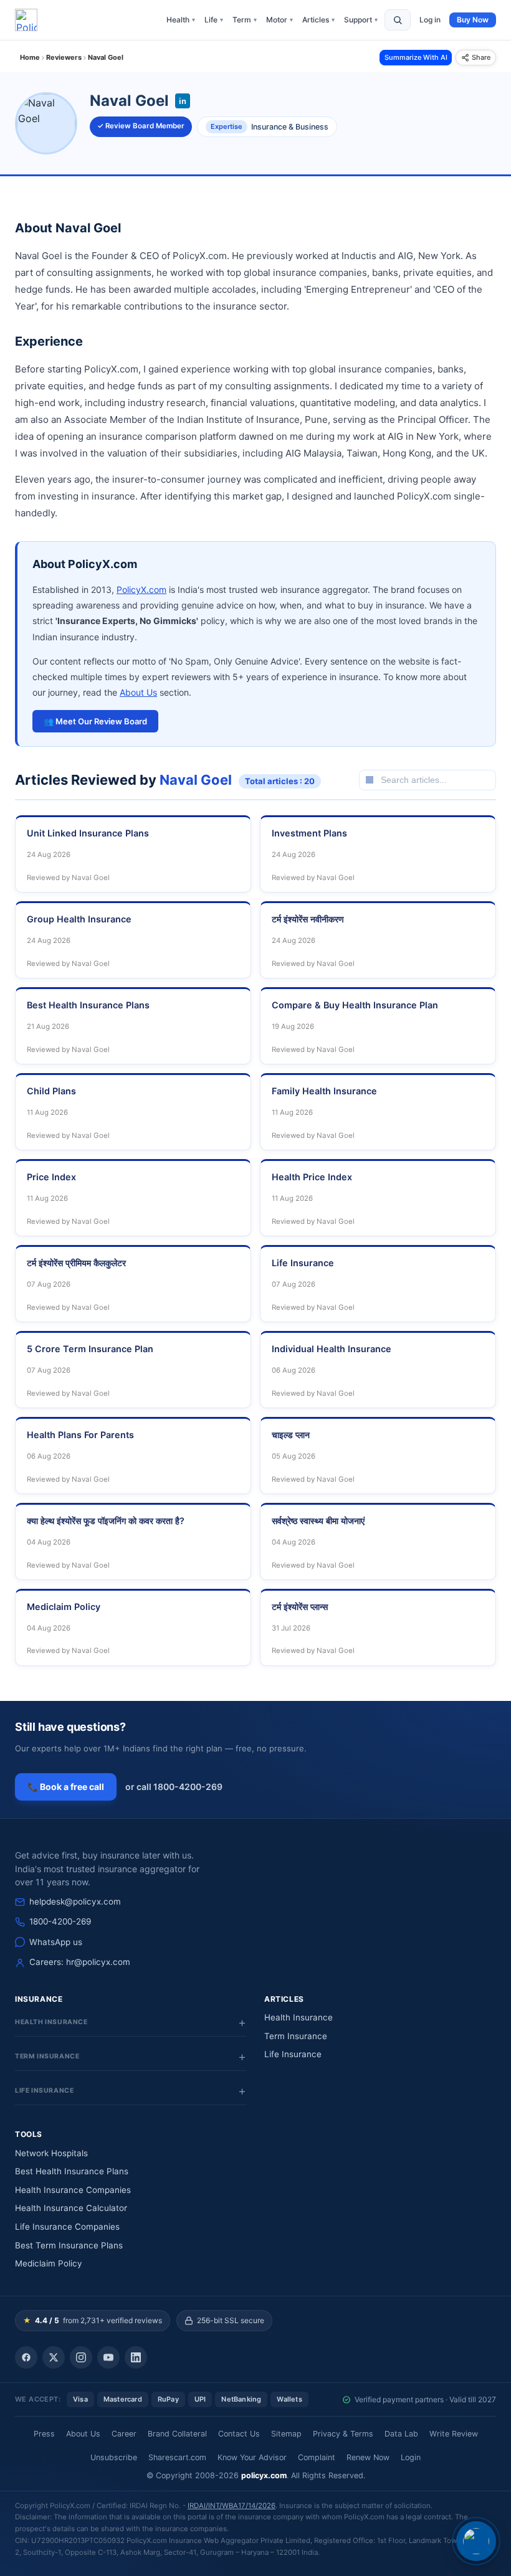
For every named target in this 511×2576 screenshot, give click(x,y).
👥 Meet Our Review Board (95, 721)
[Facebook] (26, 2357)
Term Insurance (296, 2036)
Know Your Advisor (252, 2457)
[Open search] (398, 20)
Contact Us (239, 2434)
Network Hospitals (51, 2153)
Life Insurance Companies (67, 2227)
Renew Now (368, 2457)
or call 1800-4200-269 (174, 1787)
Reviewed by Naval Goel (68, 878)
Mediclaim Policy (49, 2263)
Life (214, 20)
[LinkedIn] (136, 2357)
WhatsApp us (56, 1942)
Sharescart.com (177, 2457)
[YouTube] (108, 2357)
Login (411, 2457)
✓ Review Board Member (141, 126)
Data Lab (401, 2434)
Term (245, 20)
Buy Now (473, 20)
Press (44, 2434)
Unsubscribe (114, 2457)
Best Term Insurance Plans (69, 2245)
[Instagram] (81, 2357)
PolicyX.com (141, 590)
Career (124, 2434)
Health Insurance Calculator (71, 2208)
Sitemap (286, 2434)
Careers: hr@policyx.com (80, 1962)
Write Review (454, 2434)
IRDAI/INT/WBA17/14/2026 (232, 2506)
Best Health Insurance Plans (72, 2171)
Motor (279, 20)
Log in (430, 20)
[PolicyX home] (26, 20)
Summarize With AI (416, 57)
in (183, 101)
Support (361, 20)
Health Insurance (298, 2017)
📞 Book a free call (66, 1787)
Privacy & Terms (343, 2434)
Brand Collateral (177, 2434)
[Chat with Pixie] (476, 2541)
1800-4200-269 (60, 1921)
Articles (318, 20)
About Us (138, 692)
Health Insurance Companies (73, 2190)
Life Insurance (293, 2054)
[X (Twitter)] (54, 2357)
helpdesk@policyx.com (75, 1901)
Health (181, 20)
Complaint (317, 2457)
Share (481, 57)
